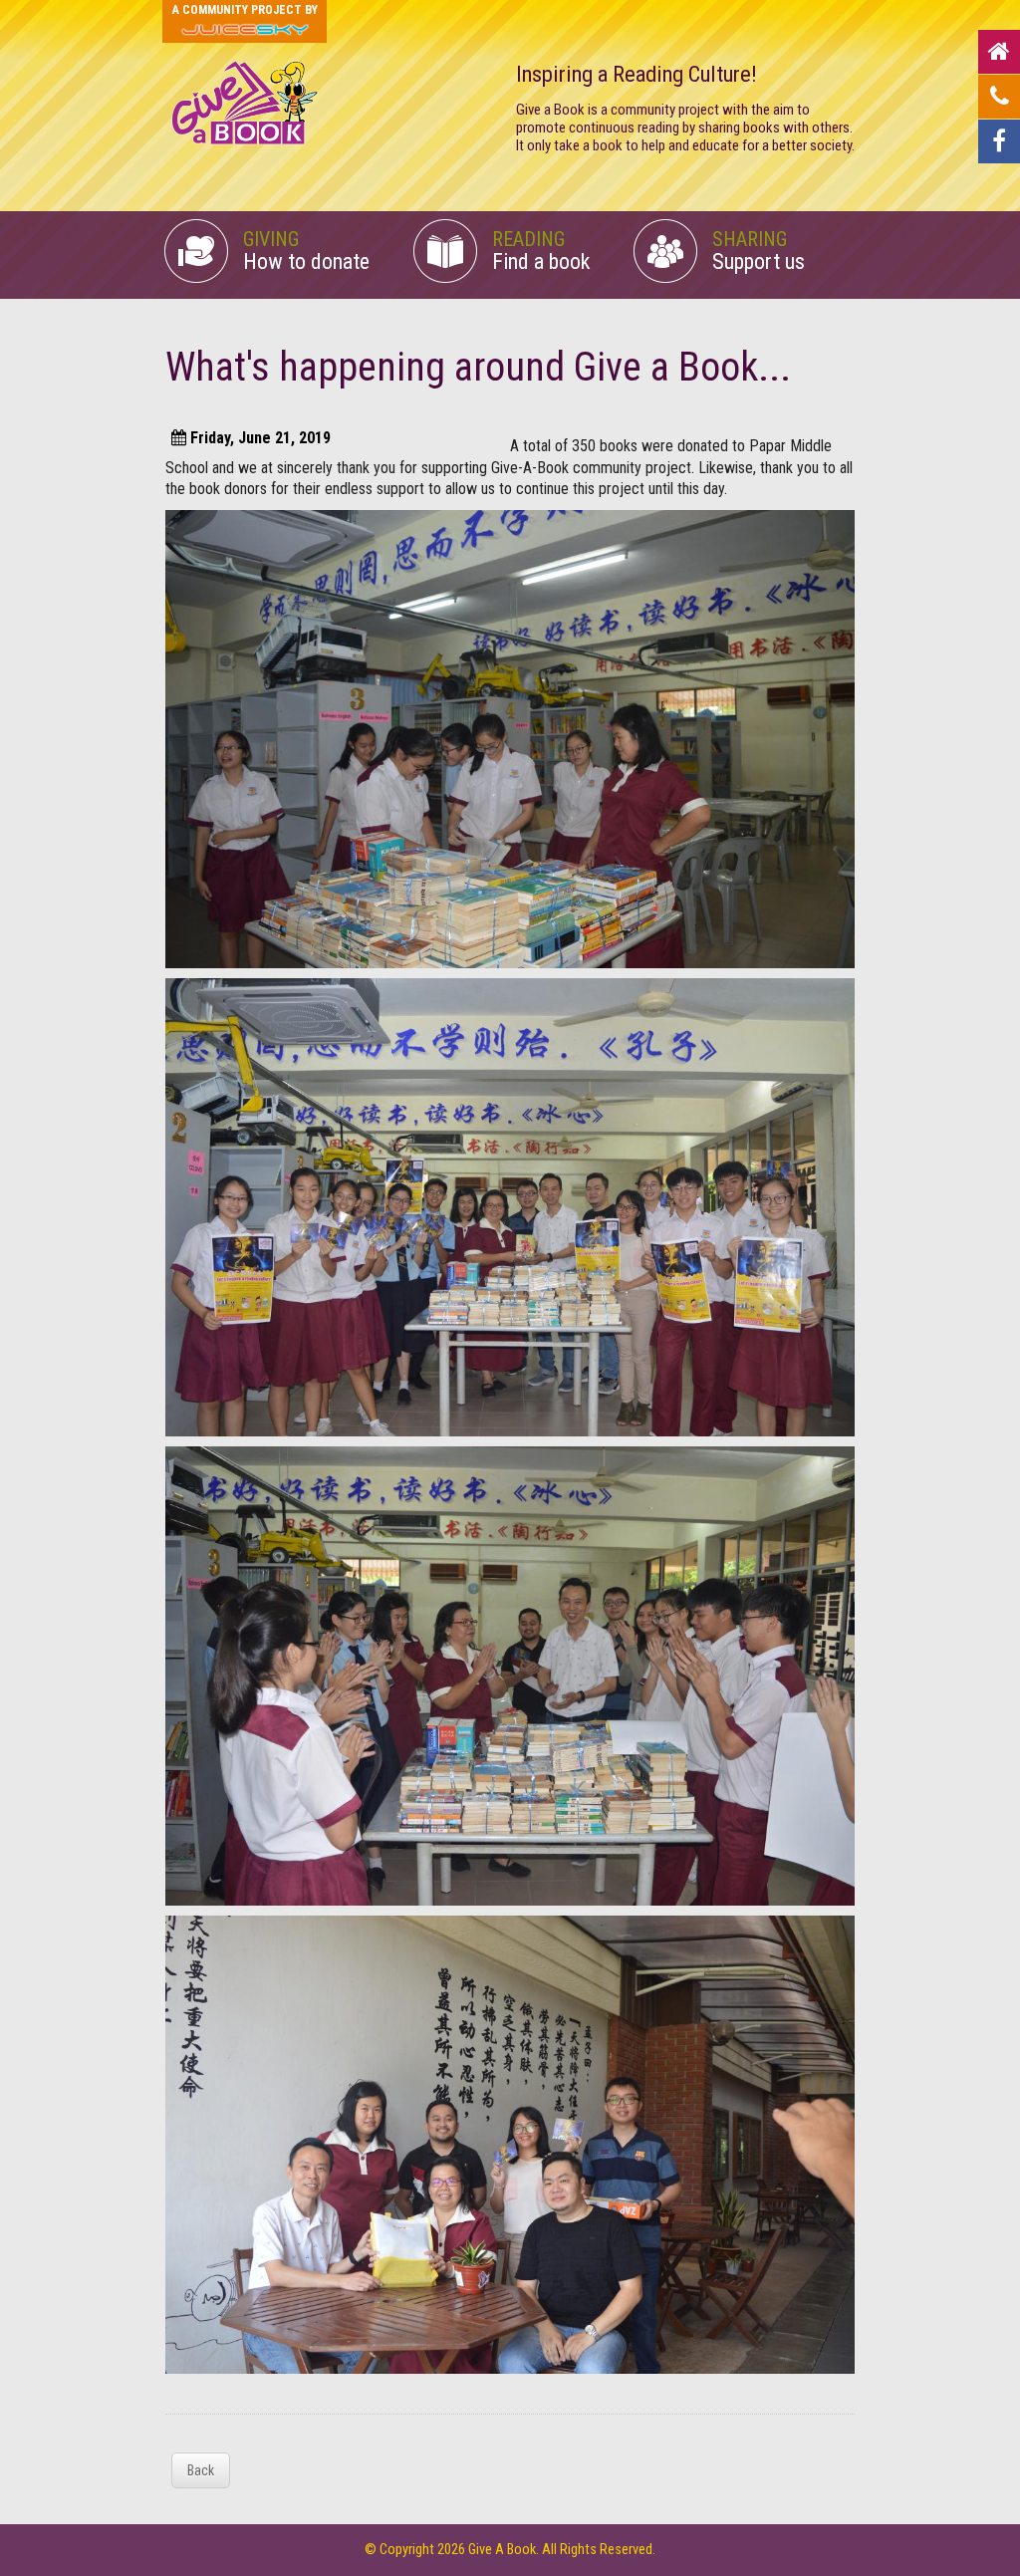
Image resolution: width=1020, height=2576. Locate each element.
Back (201, 2470)
